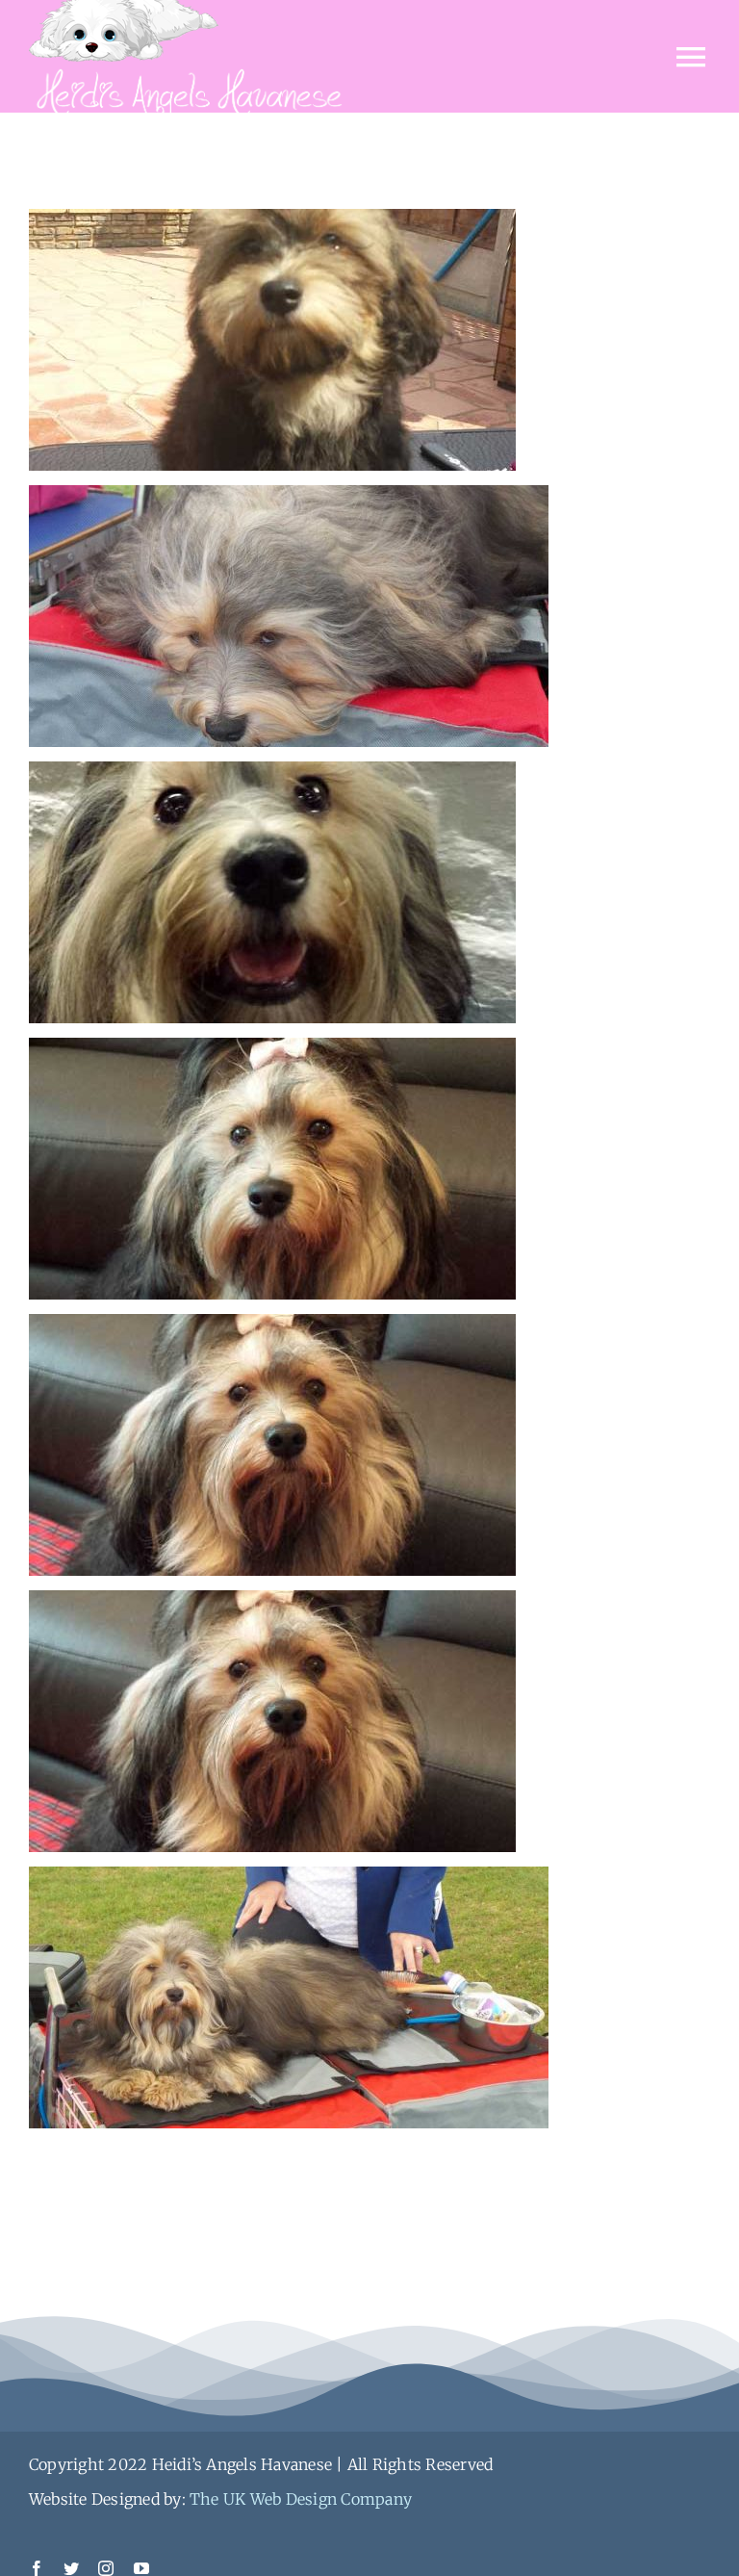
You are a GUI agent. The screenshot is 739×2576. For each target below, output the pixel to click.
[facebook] (37, 2568)
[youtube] (141, 2568)
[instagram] (106, 2568)
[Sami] (272, 226)
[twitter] (71, 2568)
